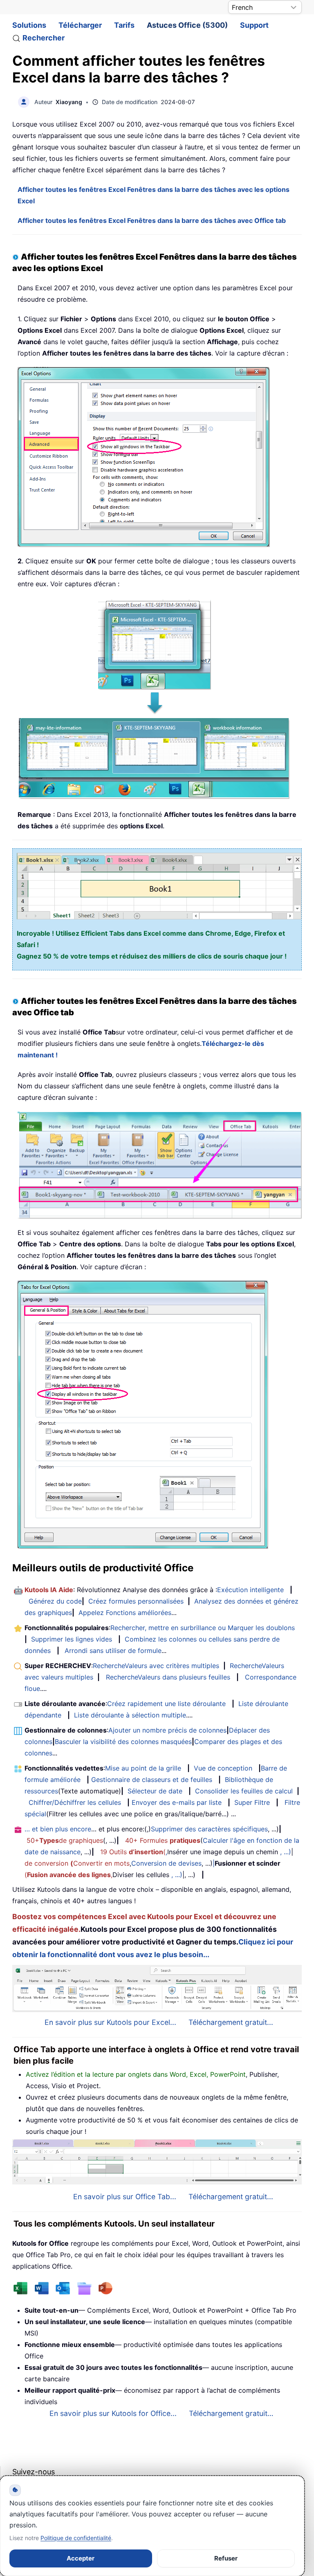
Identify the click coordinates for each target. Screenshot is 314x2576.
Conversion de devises (166, 1863)
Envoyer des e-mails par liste (177, 1802)
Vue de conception (223, 1768)
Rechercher (44, 38)
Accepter (81, 2558)
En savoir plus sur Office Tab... (125, 2197)
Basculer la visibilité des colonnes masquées (123, 1742)
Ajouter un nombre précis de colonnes (167, 1730)
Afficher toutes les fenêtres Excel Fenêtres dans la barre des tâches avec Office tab (152, 220)
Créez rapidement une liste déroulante (166, 1704)
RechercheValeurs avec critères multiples (156, 1666)
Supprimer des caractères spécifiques (209, 1829)
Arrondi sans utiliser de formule (113, 1651)
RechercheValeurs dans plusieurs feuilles (168, 1677)
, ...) (286, 1852)
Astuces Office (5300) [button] (187, 25)
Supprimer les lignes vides (72, 1639)
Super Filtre (252, 1802)
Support (254, 25)
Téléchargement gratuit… (231, 2413)
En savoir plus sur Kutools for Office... (113, 2413)
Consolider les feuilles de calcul (244, 1791)
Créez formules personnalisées (136, 1601)
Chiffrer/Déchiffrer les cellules (75, 1802)
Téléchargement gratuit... (231, 2022)
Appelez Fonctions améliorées (125, 1613)
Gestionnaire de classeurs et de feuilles (152, 1780)
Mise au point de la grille (143, 1768)
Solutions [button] (29, 25)
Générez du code (55, 1601)
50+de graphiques (65, 1840)
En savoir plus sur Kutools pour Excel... (110, 2022)
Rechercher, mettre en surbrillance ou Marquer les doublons (203, 1628)
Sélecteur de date (155, 1791)
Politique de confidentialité (76, 2538)
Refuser (226, 2558)
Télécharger (80, 25)
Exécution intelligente (250, 1590)
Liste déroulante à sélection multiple (130, 1715)
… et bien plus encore (58, 1829)
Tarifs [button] (124, 25)
